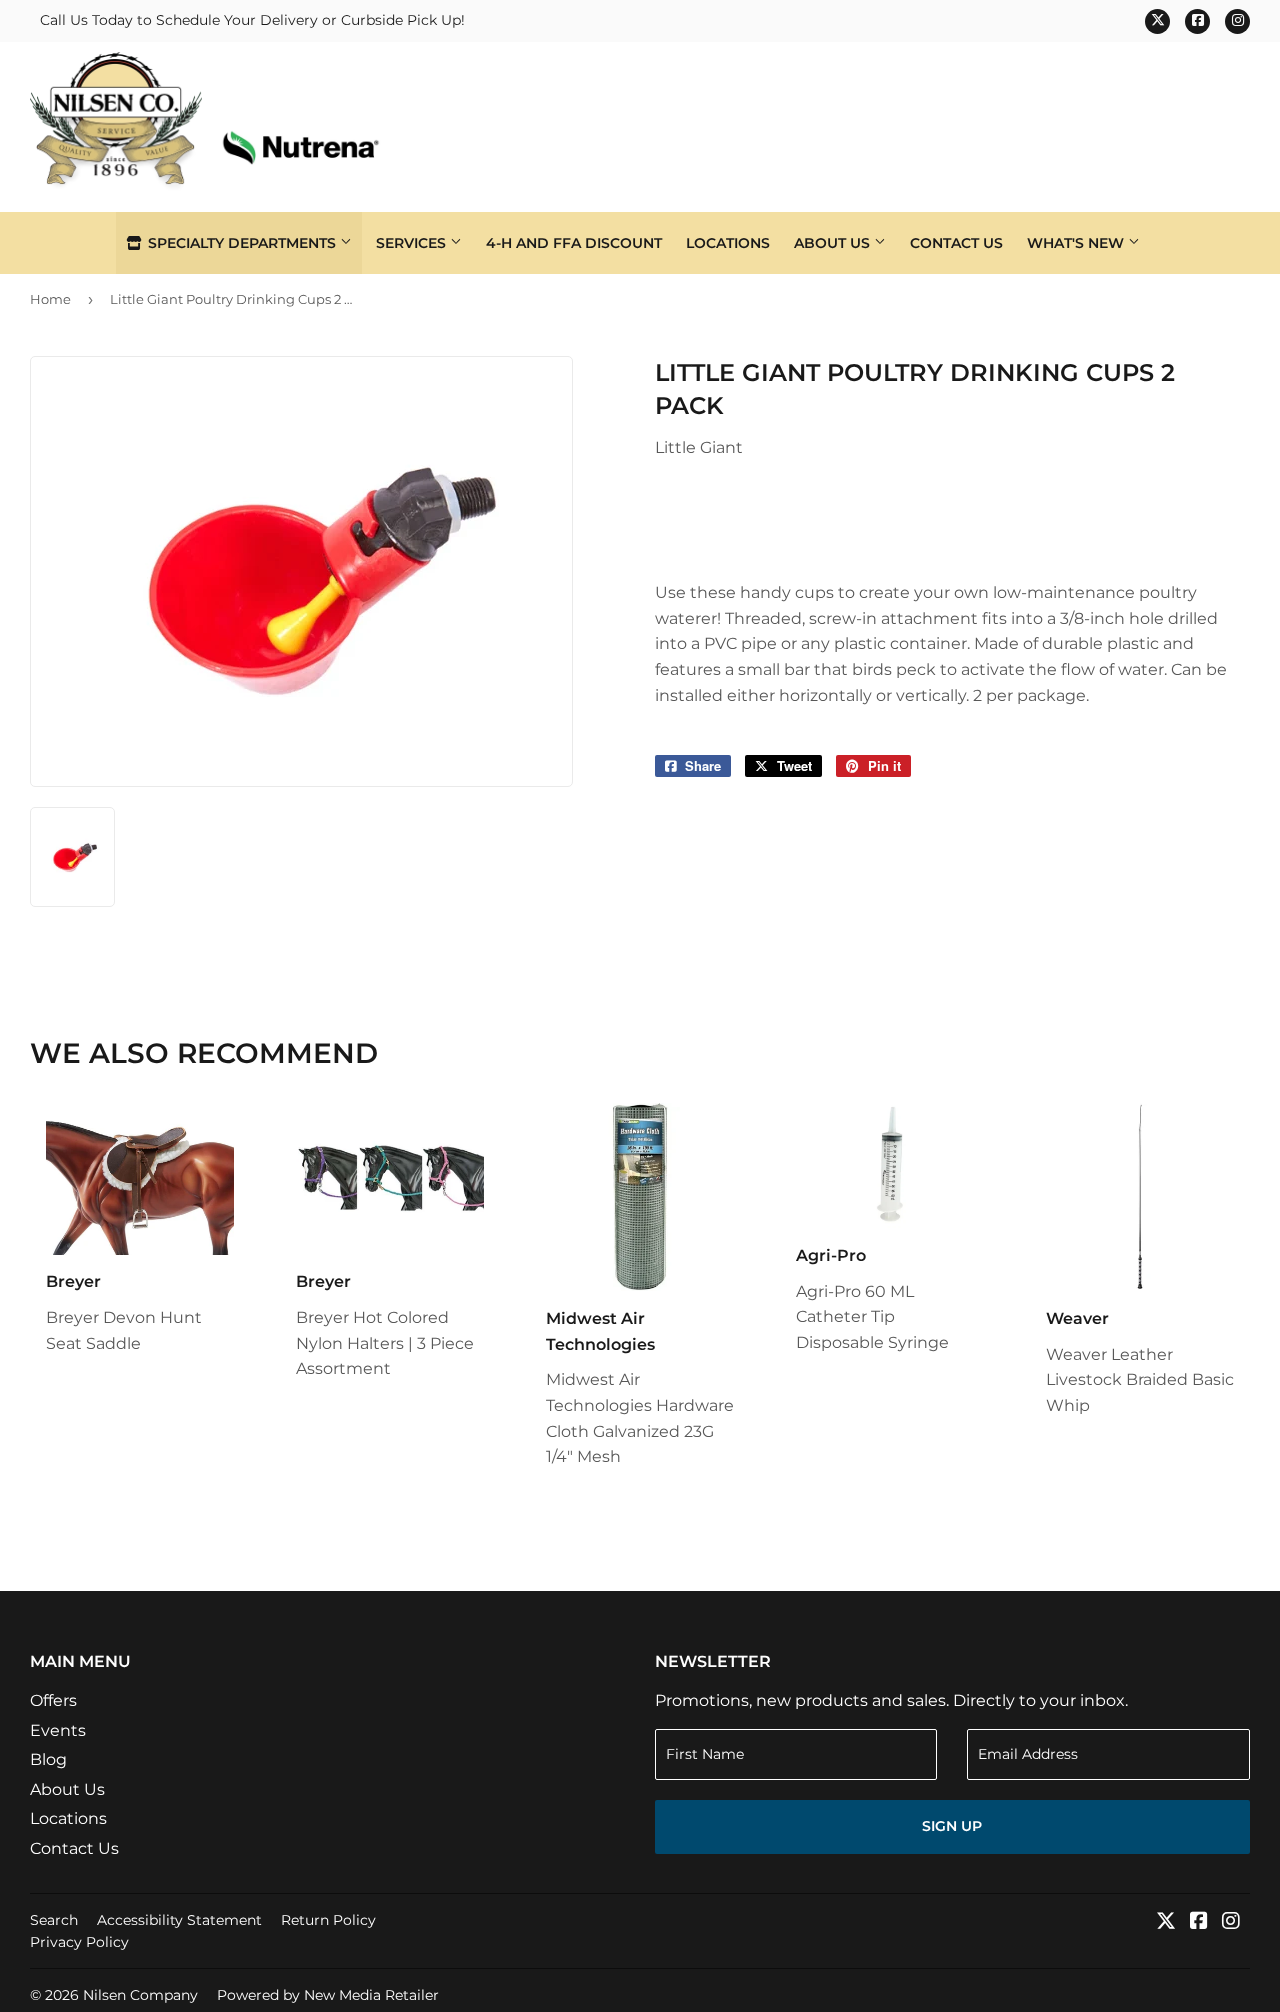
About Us (834, 243)
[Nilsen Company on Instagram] (1231, 1922)
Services (413, 243)
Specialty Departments (242, 243)
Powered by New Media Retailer (328, 1995)
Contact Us (956, 243)
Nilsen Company (140, 1995)
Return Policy (328, 1920)
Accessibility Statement (179, 1920)
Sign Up (952, 1826)
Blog (48, 1759)
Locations (728, 243)
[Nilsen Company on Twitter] (1166, 1922)
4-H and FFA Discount (574, 243)
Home (50, 299)
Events (58, 1730)
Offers (53, 1700)
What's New (1077, 243)
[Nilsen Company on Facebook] (1199, 1922)
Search (54, 1920)
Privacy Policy (79, 1942)
